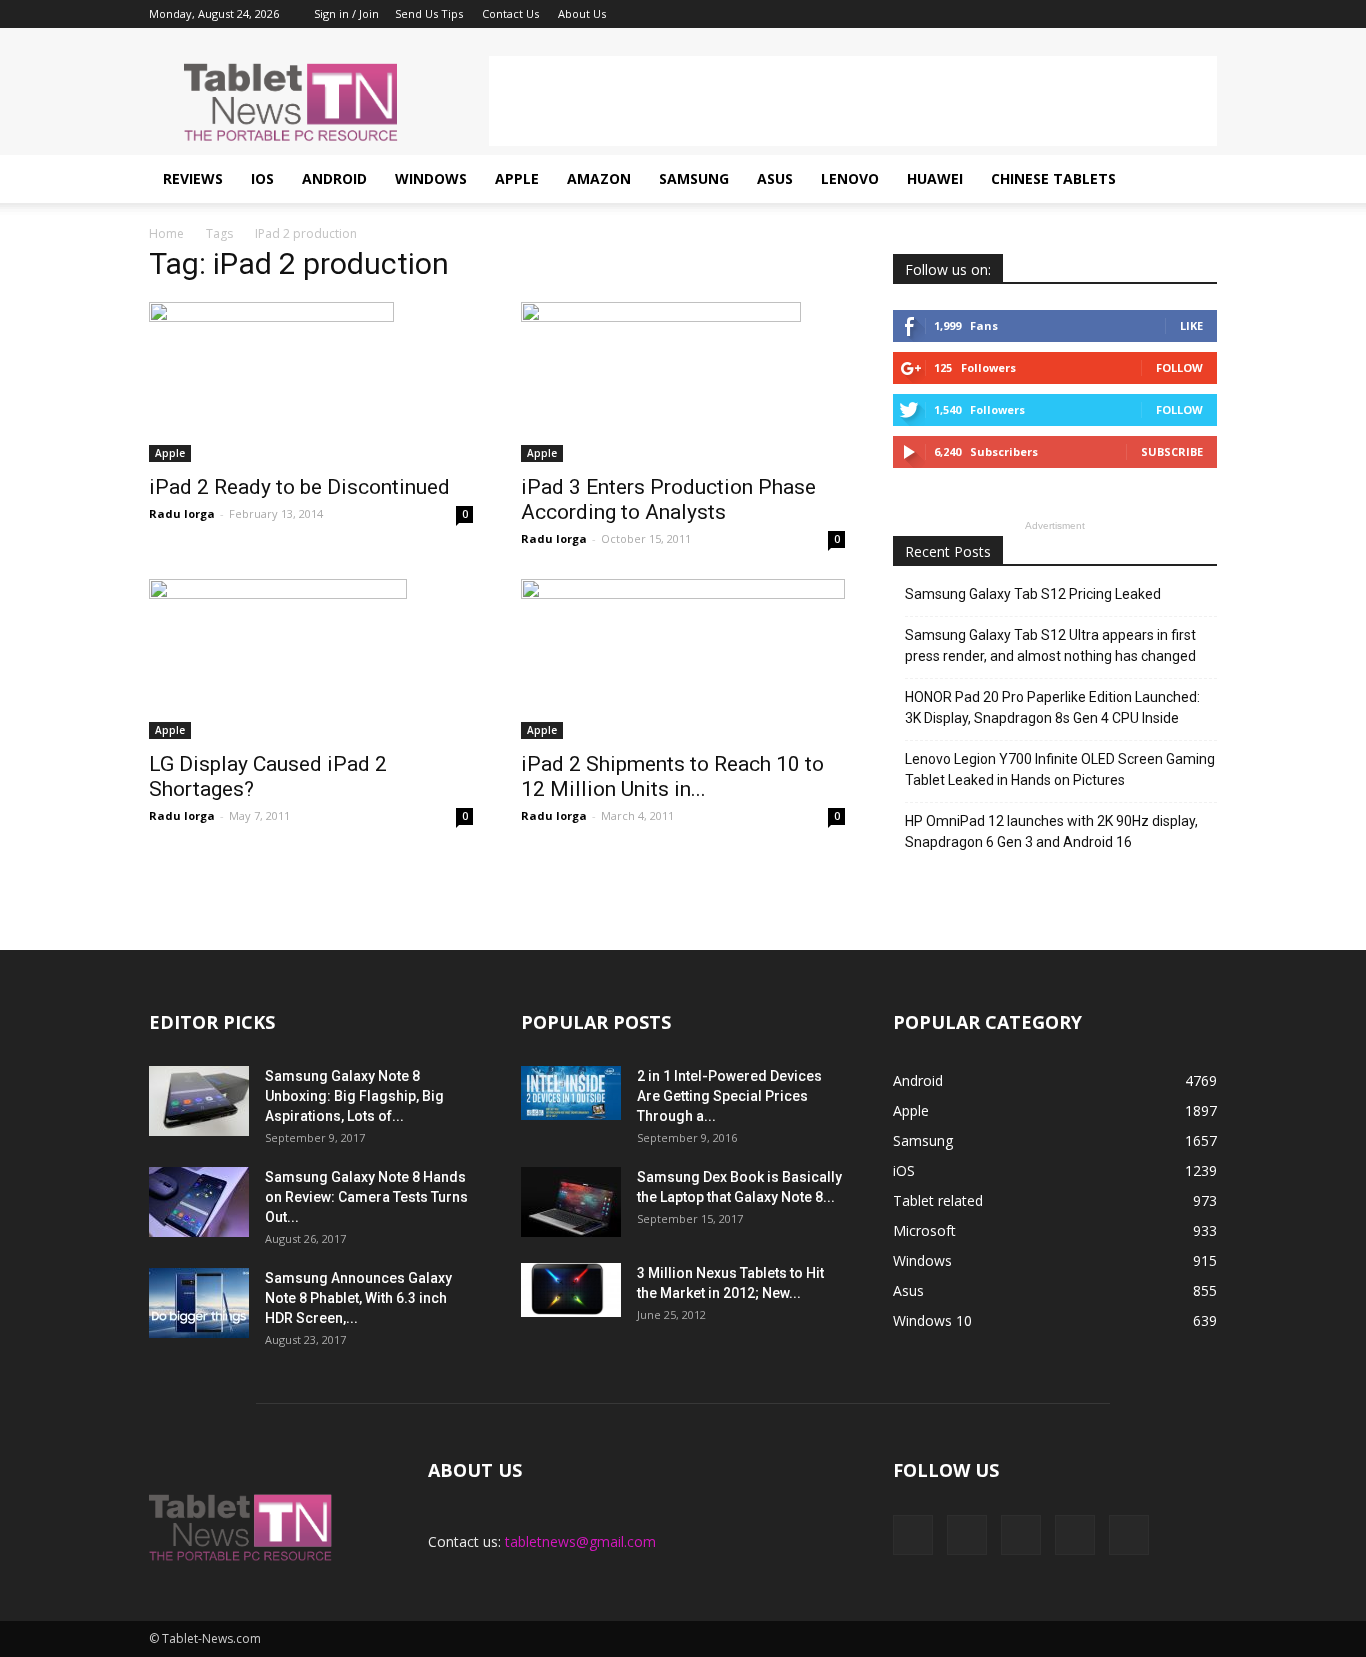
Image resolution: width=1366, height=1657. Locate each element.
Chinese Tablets (1053, 178)
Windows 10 (932, 1320)
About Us (582, 13)
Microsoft (924, 1230)
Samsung (694, 178)
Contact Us (510, 13)
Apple (517, 178)
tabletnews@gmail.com (580, 1541)
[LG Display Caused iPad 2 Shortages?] (311, 659)
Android (334, 178)
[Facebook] (1070, 14)
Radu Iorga (182, 513)
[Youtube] (1202, 14)
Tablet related (938, 1200)
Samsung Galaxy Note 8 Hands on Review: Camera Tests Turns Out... (366, 1197)
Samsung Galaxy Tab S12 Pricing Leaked (1033, 594)
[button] (1193, 179)
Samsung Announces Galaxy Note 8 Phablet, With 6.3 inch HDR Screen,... (358, 1298)
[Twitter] (1169, 14)
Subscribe (1172, 451)
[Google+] (1103, 14)
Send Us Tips (429, 13)
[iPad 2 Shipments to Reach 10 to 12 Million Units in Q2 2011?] (683, 659)
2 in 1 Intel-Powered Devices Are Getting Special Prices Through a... (729, 1096)
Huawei (935, 178)
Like (1191, 325)
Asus (775, 178)
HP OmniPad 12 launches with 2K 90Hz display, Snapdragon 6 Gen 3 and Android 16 (1051, 831)
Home (166, 233)
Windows (431, 178)
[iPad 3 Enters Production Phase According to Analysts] (683, 382)
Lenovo (850, 178)
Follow (1179, 367)
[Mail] (1136, 14)
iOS (262, 178)
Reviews (193, 178)
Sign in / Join (346, 13)
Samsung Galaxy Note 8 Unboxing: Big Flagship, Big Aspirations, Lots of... (354, 1096)
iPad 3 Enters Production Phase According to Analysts (668, 499)
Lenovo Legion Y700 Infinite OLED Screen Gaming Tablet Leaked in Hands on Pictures (1060, 769)
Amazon (599, 178)
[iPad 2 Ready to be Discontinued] (311, 382)
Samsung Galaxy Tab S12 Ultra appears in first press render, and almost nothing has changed (1050, 645)
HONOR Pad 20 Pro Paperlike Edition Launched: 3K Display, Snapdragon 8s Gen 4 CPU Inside (1052, 707)
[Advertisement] (853, 101)
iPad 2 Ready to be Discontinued (299, 487)
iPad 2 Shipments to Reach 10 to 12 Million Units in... (672, 776)
